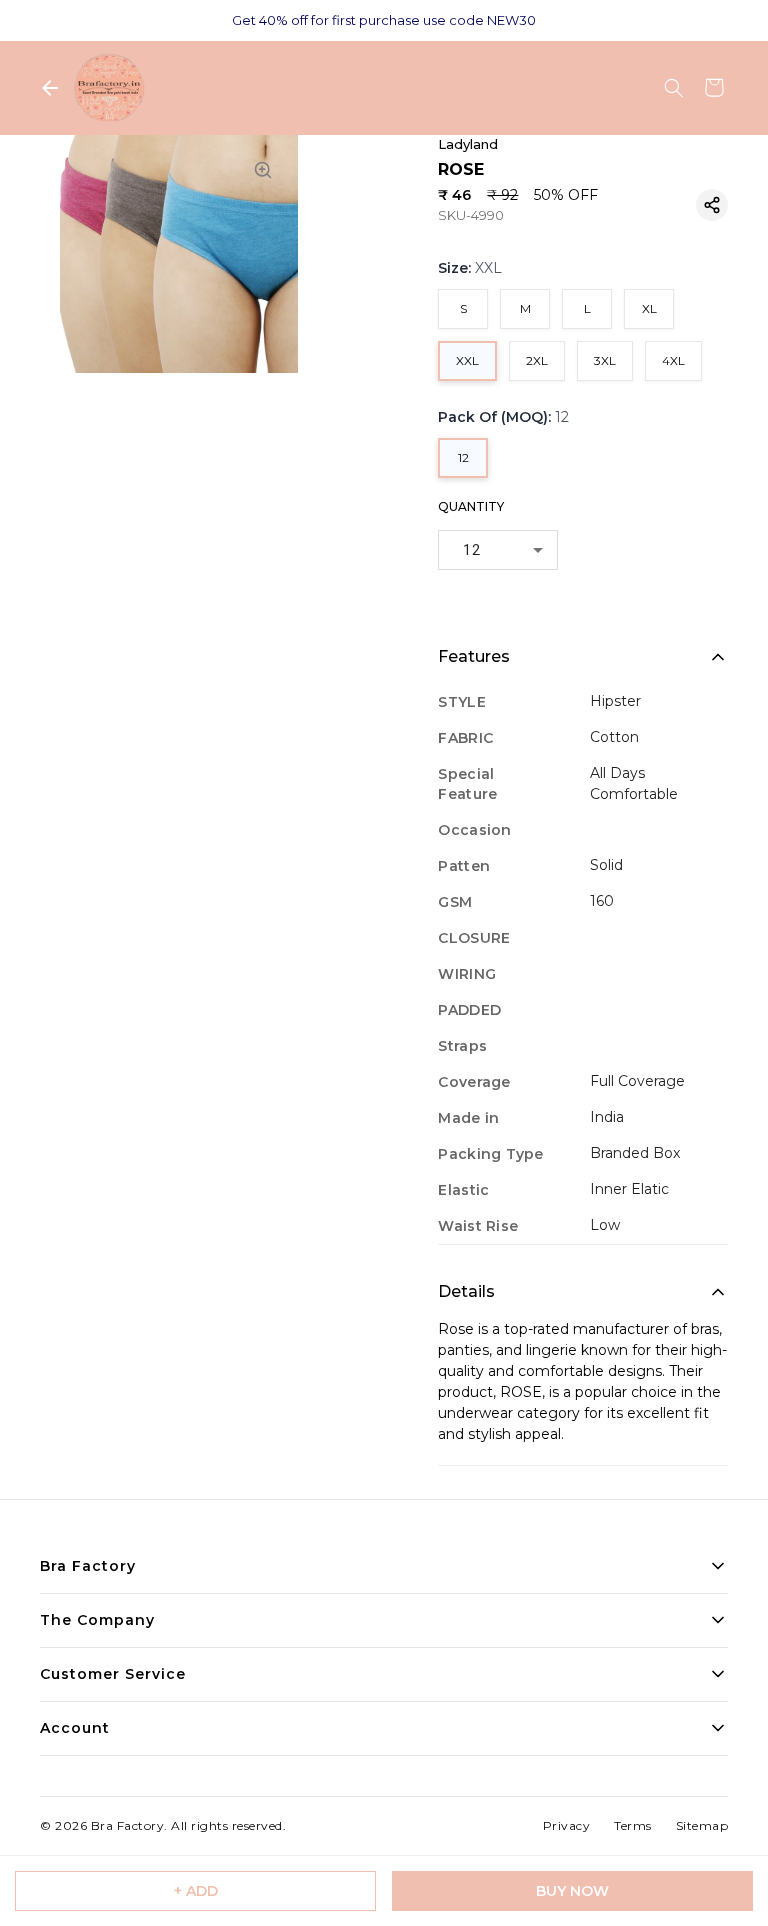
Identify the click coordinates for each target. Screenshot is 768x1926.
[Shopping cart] (714, 88)
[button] (712, 205)
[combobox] (498, 550)
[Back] (50, 88)
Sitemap (702, 1825)
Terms (633, 1825)
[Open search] (674, 88)
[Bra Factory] (109, 88)
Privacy (567, 1825)
